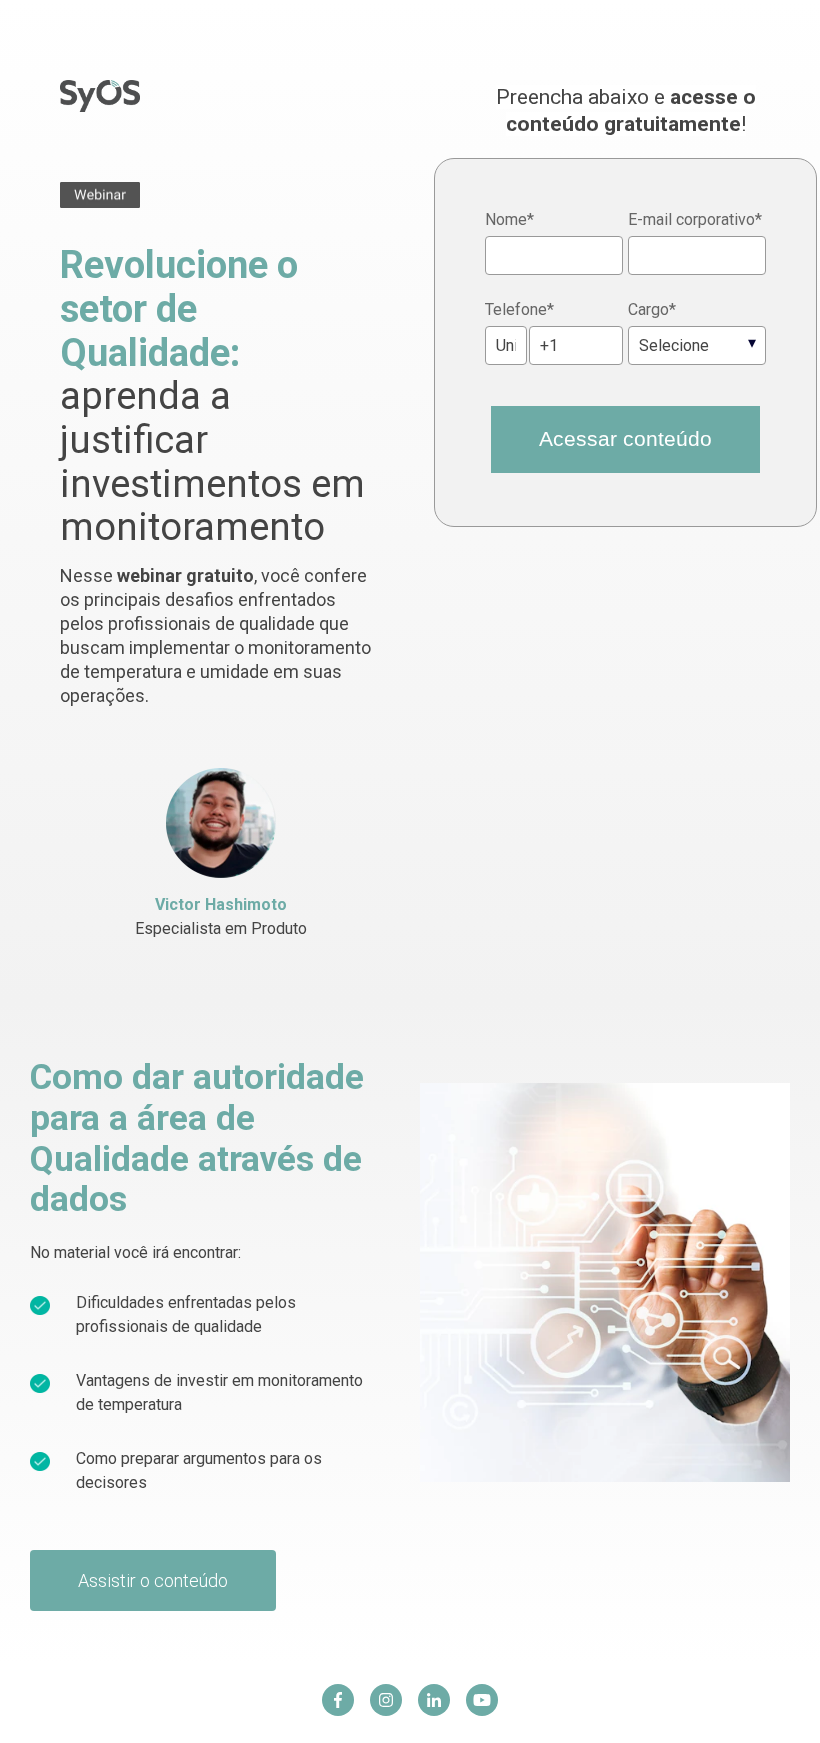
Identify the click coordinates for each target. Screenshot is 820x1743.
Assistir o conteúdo (153, 1580)
